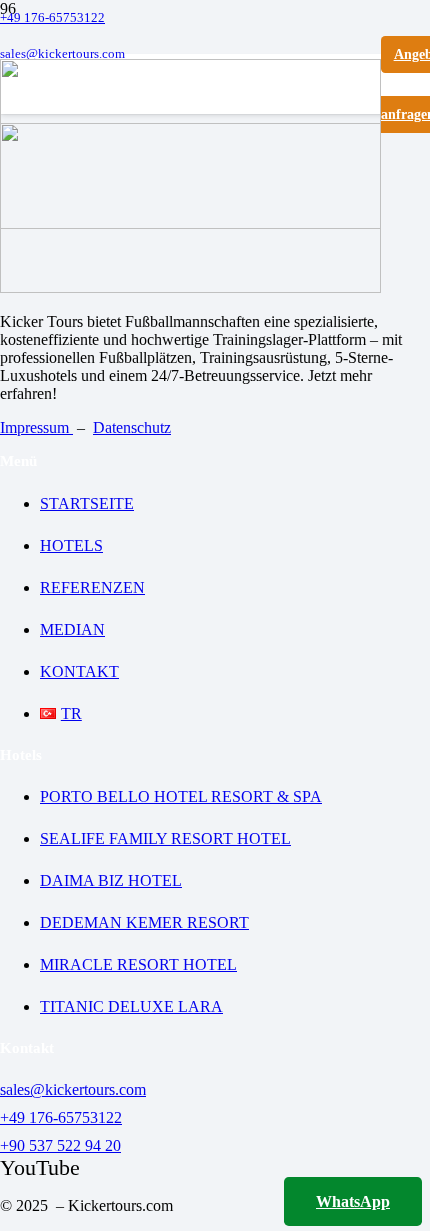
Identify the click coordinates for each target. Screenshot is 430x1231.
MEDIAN (72, 629)
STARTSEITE (87, 503)
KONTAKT (79, 671)
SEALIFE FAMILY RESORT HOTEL (165, 838)
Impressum (36, 427)
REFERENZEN (92, 587)
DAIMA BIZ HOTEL (111, 880)
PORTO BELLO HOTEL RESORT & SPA (181, 796)
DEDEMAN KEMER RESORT (144, 922)
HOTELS (71, 545)
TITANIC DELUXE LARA (131, 1006)
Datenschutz (132, 427)
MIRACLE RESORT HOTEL (138, 964)
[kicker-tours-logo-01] (190, 223)
